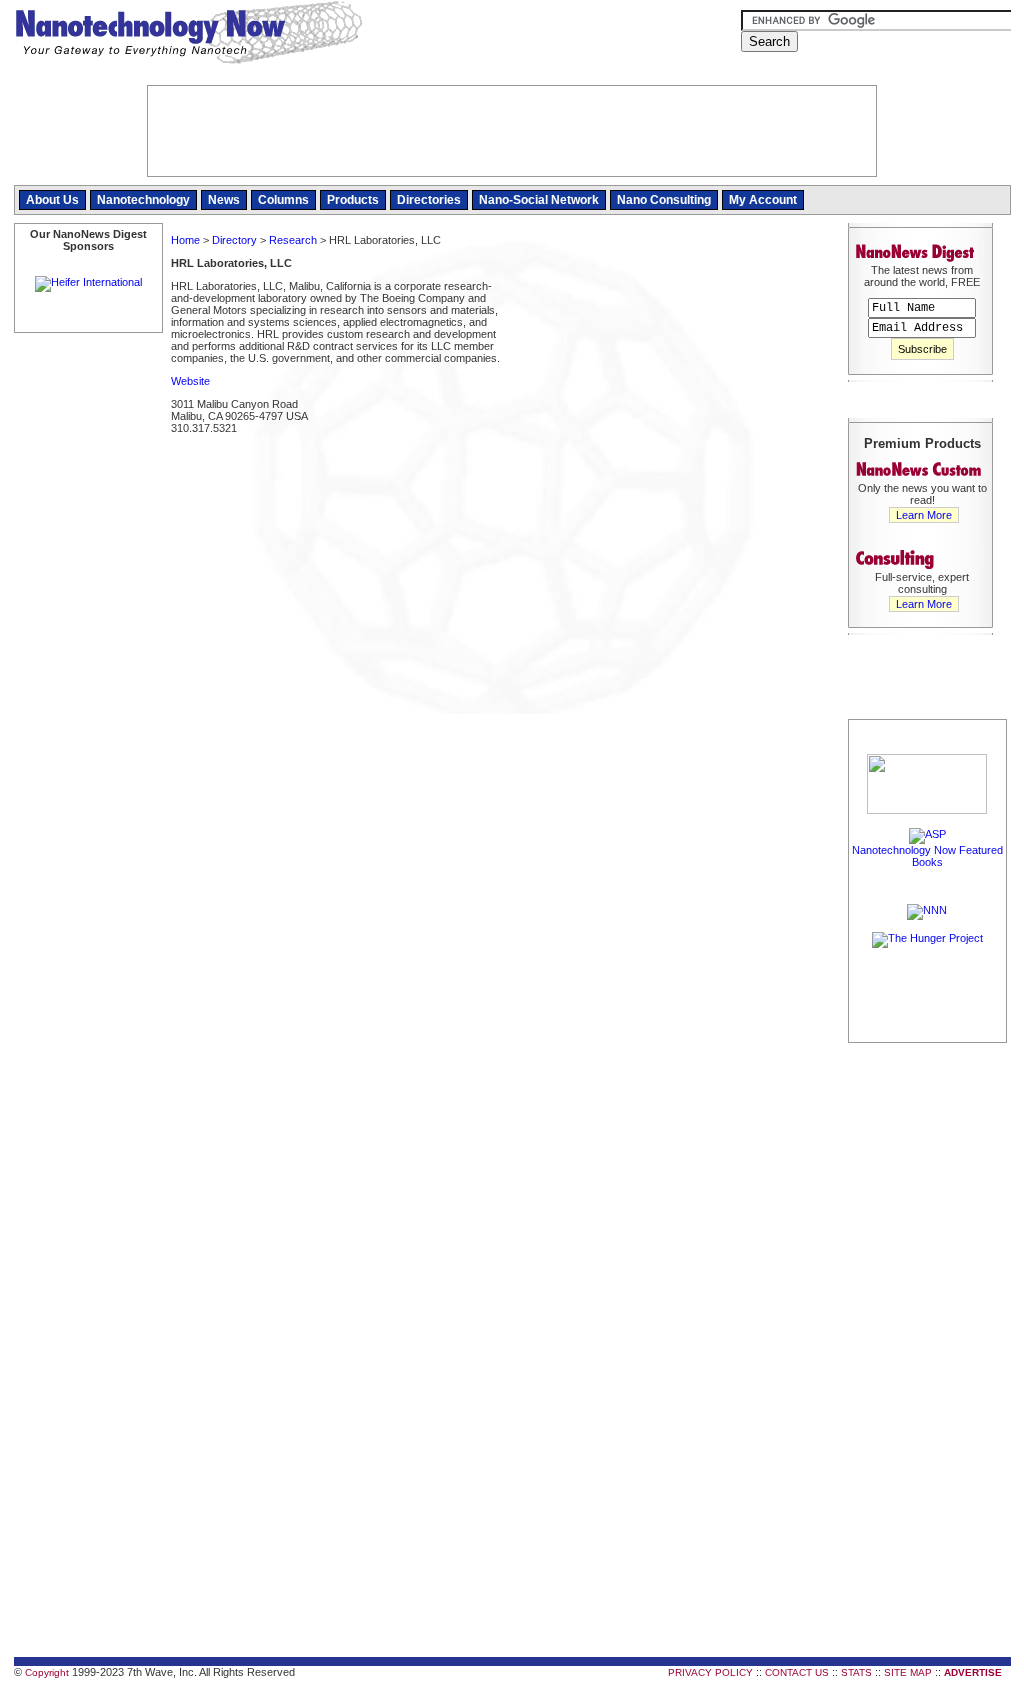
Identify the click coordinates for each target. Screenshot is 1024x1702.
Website (190, 381)
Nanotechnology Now (188, 35)
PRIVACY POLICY (710, 1672)
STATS (856, 1672)
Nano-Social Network (539, 200)
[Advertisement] (672, 374)
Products (353, 200)
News (224, 200)
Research (293, 240)
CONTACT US (797, 1672)
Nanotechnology (143, 200)
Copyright (47, 1672)
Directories (429, 200)
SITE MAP (908, 1672)
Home (185, 240)
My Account (763, 200)
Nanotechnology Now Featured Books (927, 856)
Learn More (924, 515)
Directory (234, 240)
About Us (52, 200)
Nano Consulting (664, 200)
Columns (283, 200)
